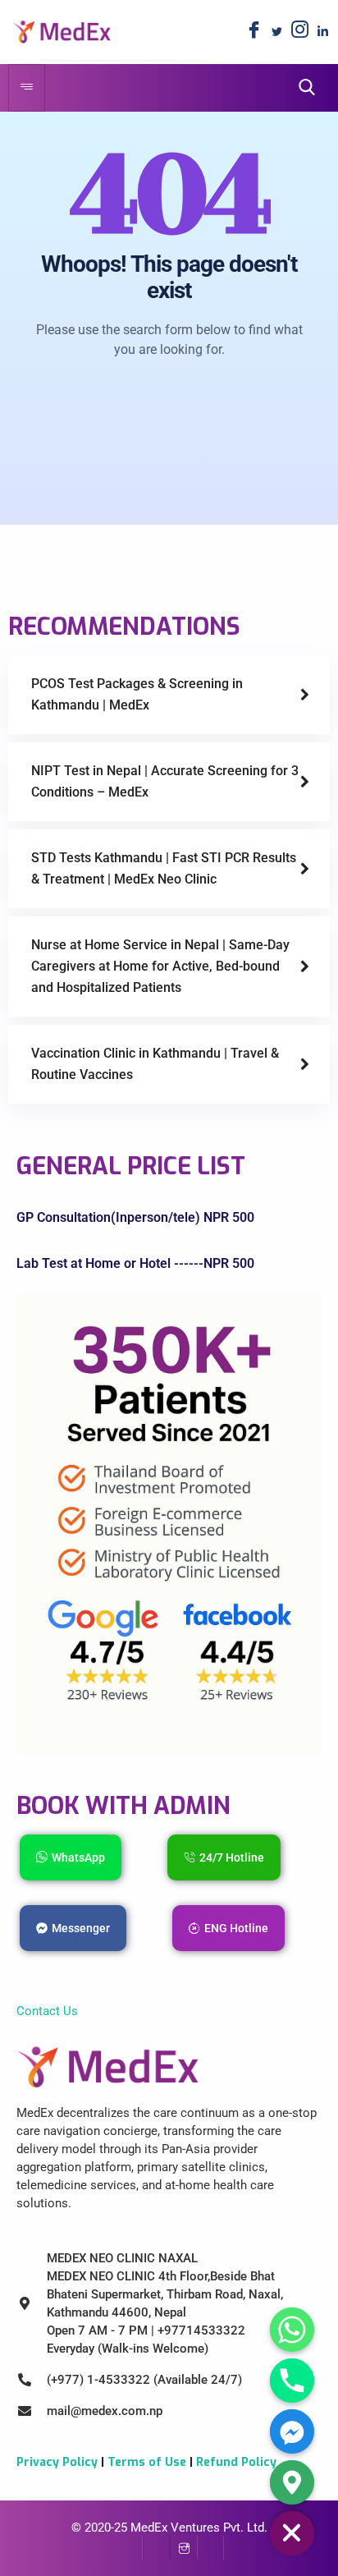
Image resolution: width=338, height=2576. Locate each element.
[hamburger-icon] (27, 88)
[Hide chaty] (292, 2533)
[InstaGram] (183, 2547)
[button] (302, 87)
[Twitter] (276, 32)
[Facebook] (253, 32)
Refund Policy (236, 2462)
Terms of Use (147, 2462)
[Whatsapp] (292, 2330)
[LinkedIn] (322, 32)
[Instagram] (299, 32)
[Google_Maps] (292, 2482)
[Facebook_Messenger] (292, 2431)
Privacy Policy (57, 2462)
